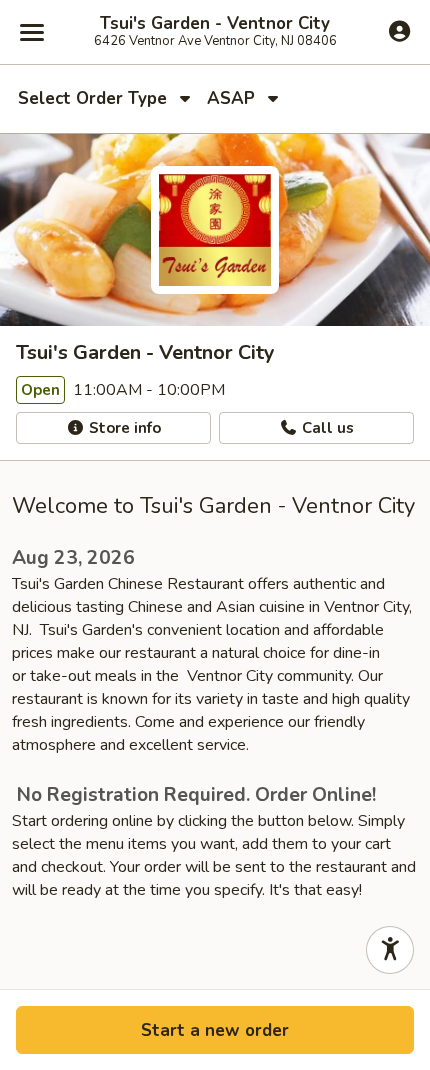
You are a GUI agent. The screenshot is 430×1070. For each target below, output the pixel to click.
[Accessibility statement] (390, 950)
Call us (326, 428)
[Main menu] (32, 32)
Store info (123, 428)
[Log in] (399, 31)
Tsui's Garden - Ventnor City (215, 24)
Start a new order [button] (215, 1030)
